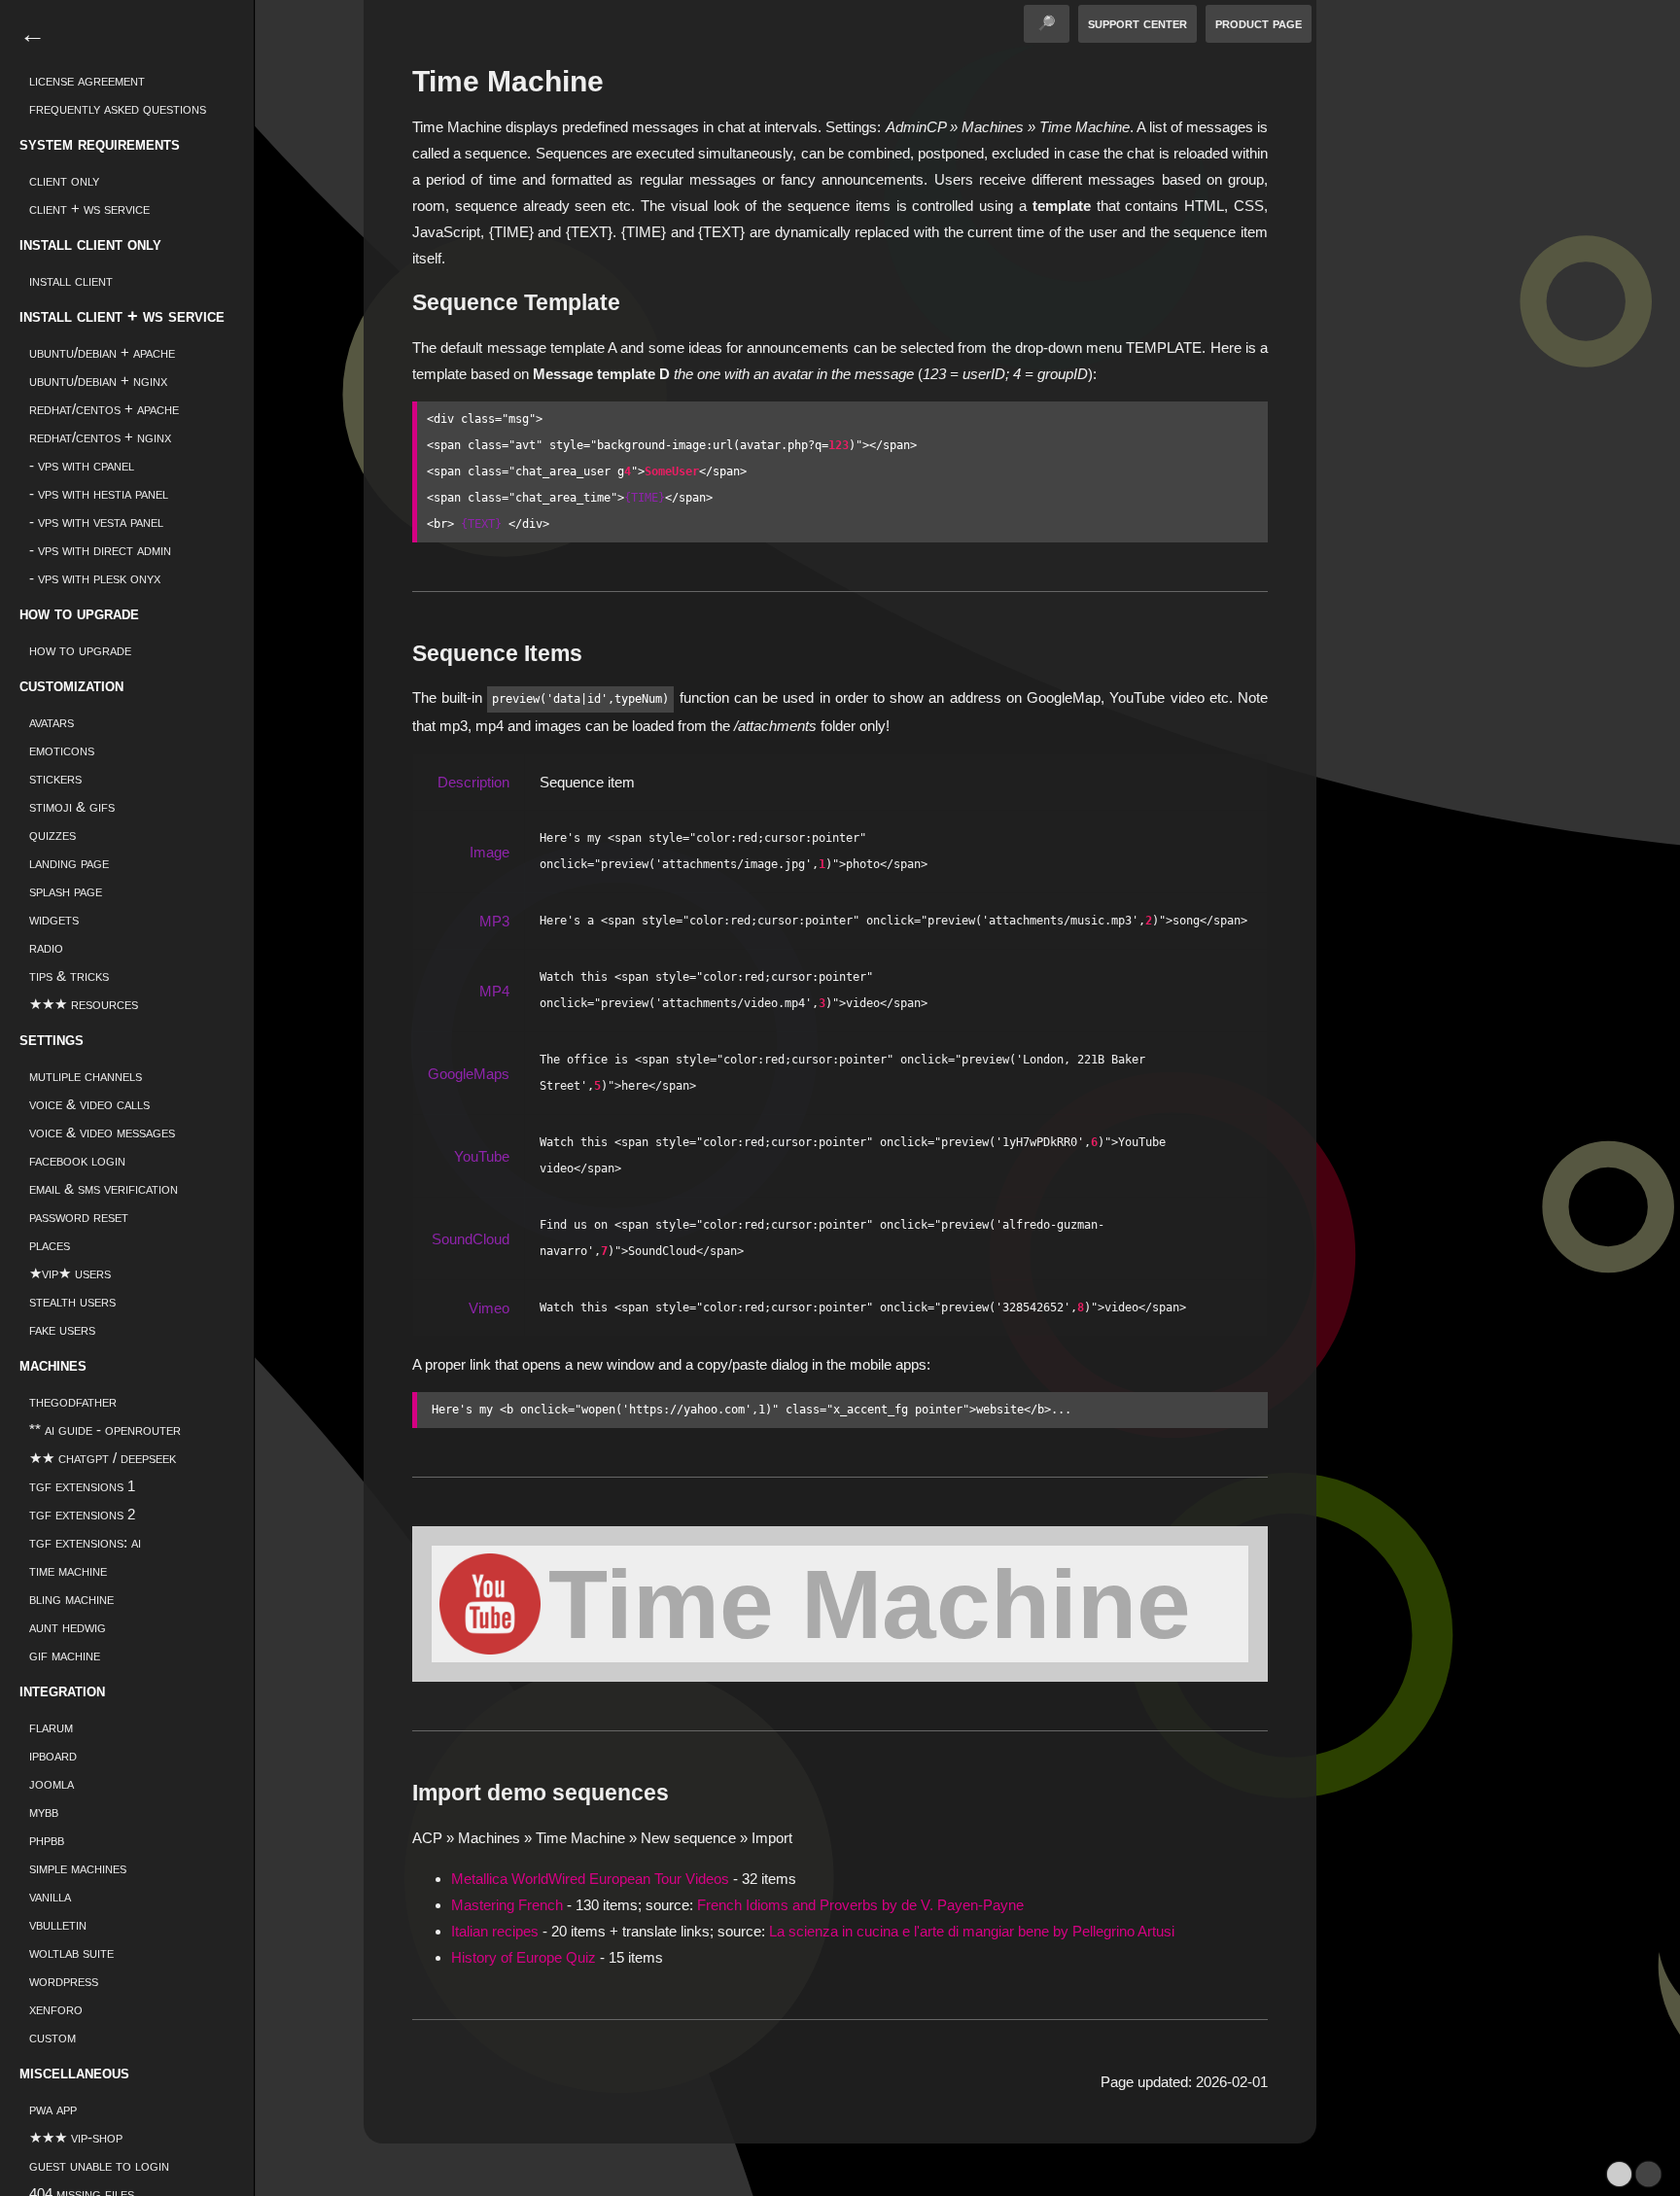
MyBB (44, 1812)
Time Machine (870, 1604)
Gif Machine (65, 1655)
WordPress (64, 1981)
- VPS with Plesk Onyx (95, 578)
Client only (64, 180)
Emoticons (62, 750)
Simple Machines (78, 1868)
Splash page (66, 891)
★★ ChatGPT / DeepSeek (103, 1458)
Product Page (1259, 23)
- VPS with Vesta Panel (96, 522)
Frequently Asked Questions (118, 108)
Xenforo (56, 2009)
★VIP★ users (70, 1273)
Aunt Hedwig (68, 1627)
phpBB (47, 1840)
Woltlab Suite (71, 1952)
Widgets (54, 919)
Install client (71, 280)
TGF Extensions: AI (85, 1542)
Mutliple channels (86, 1076)
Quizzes (52, 835)
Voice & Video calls (89, 1104)
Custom (52, 2037)
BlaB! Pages (874, 2182)
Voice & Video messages (102, 1132)
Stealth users (72, 1301)
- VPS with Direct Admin (100, 550)
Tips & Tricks (69, 976)
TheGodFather (73, 1401)
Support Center (1137, 23)
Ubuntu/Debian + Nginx (98, 381)
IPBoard (53, 1755)
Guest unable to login (99, 2165)
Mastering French (507, 1905)
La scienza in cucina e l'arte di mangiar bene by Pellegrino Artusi (972, 1931)
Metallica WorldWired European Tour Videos (590, 1879)
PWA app (53, 2109)
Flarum (51, 1727)
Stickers (55, 778)
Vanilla (50, 1896)
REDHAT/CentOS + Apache (104, 409)
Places (50, 1245)
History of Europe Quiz (524, 1957)
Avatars (52, 722)
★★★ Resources (84, 1004)
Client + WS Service (89, 209)
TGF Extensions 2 (82, 1514)
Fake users (62, 1329)
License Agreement (87, 80)
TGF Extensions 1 (82, 1486)
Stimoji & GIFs (72, 806)
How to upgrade (80, 650)
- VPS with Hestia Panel (99, 493)
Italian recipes (495, 1931)
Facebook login (77, 1160)
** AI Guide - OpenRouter (105, 1429)
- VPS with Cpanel (82, 465)
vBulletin (58, 1924)
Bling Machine (71, 1599)
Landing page (69, 863)
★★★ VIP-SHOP (76, 2137)
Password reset (79, 1217)
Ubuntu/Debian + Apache (102, 352)
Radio (46, 947)
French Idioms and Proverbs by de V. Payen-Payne (860, 1905)
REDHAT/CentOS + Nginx (100, 437)
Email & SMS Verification (104, 1188)
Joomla (52, 1783)
